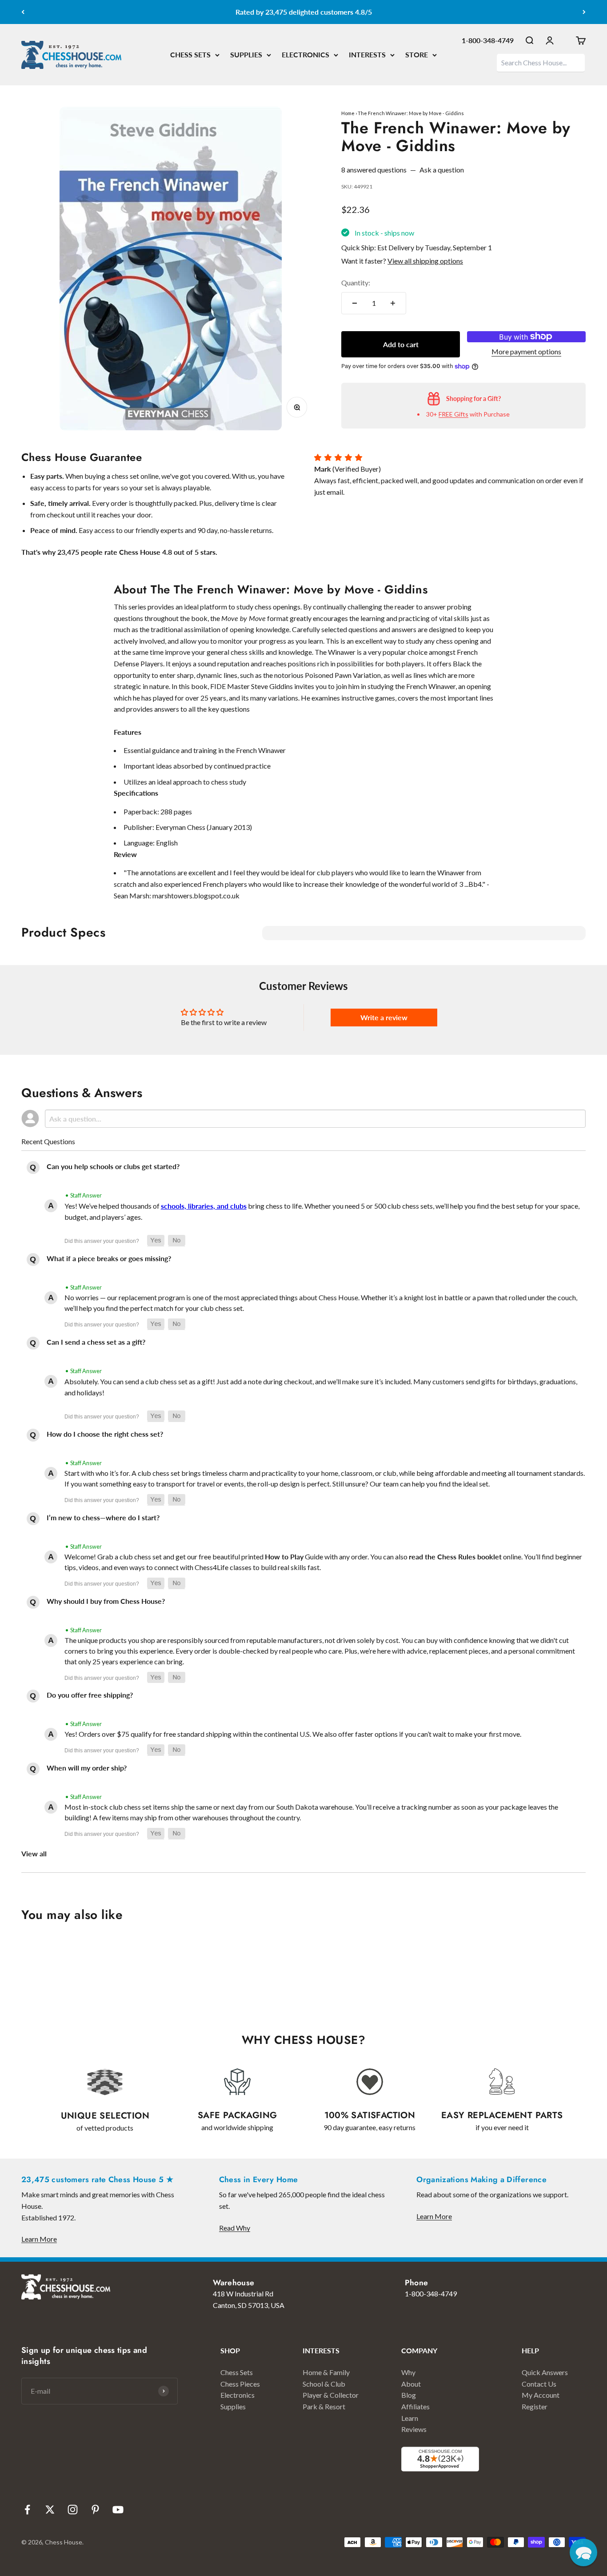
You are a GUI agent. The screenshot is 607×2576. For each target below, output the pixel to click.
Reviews (414, 2429)
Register (535, 2406)
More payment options (526, 351)
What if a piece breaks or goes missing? (109, 1258)
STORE (417, 54)
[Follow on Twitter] (50, 2510)
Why (408, 2372)
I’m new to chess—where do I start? (103, 1517)
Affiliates (415, 2406)
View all (34, 1853)
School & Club (324, 2384)
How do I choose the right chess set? (105, 1434)
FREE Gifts (453, 414)
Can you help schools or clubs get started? (113, 1166)
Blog (409, 2395)
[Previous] (23, 12)
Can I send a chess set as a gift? (96, 1342)
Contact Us (539, 2384)
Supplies (233, 2406)
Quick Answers (545, 2372)
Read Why (235, 2228)
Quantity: (356, 282)
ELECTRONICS (305, 54)
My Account (541, 2395)
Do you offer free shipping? (90, 1695)
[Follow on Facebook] (27, 2510)
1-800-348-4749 (488, 40)
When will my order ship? (87, 1768)
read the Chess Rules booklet (455, 1556)
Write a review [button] (384, 1017)
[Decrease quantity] (355, 303)
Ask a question (442, 170)
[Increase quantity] (393, 303)
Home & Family (326, 2372)
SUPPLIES (246, 54)
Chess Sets (237, 2372)
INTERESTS (367, 54)
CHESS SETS (190, 54)
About (411, 2384)
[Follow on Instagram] (73, 2510)
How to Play (284, 1556)
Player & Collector (331, 2395)
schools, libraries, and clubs (204, 1206)
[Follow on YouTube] (118, 2510)
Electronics (238, 2395)
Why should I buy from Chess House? (106, 1601)
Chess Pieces (240, 2384)
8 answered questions (374, 170)
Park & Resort (324, 2406)
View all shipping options (425, 261)
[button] (156, 1241)
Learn (410, 2418)
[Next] (584, 12)
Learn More (39, 2239)
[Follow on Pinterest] (95, 2510)
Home (348, 113)
